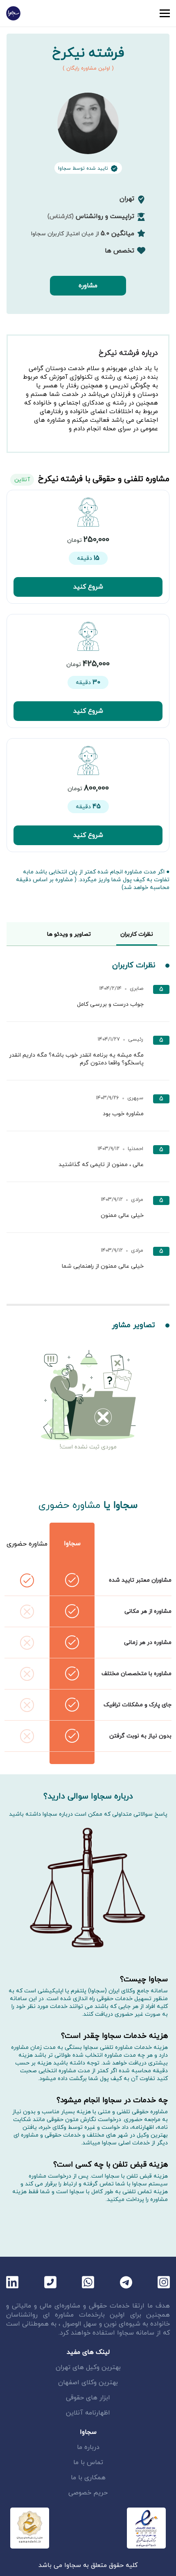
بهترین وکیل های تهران (88, 2367)
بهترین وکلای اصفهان (88, 2383)
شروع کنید (88, 587)
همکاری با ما (88, 2478)
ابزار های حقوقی (88, 2398)
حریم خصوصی (88, 2493)
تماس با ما (88, 2462)
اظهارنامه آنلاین (88, 2413)
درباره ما (88, 2447)
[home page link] (13, 13)
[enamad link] (146, 2528)
